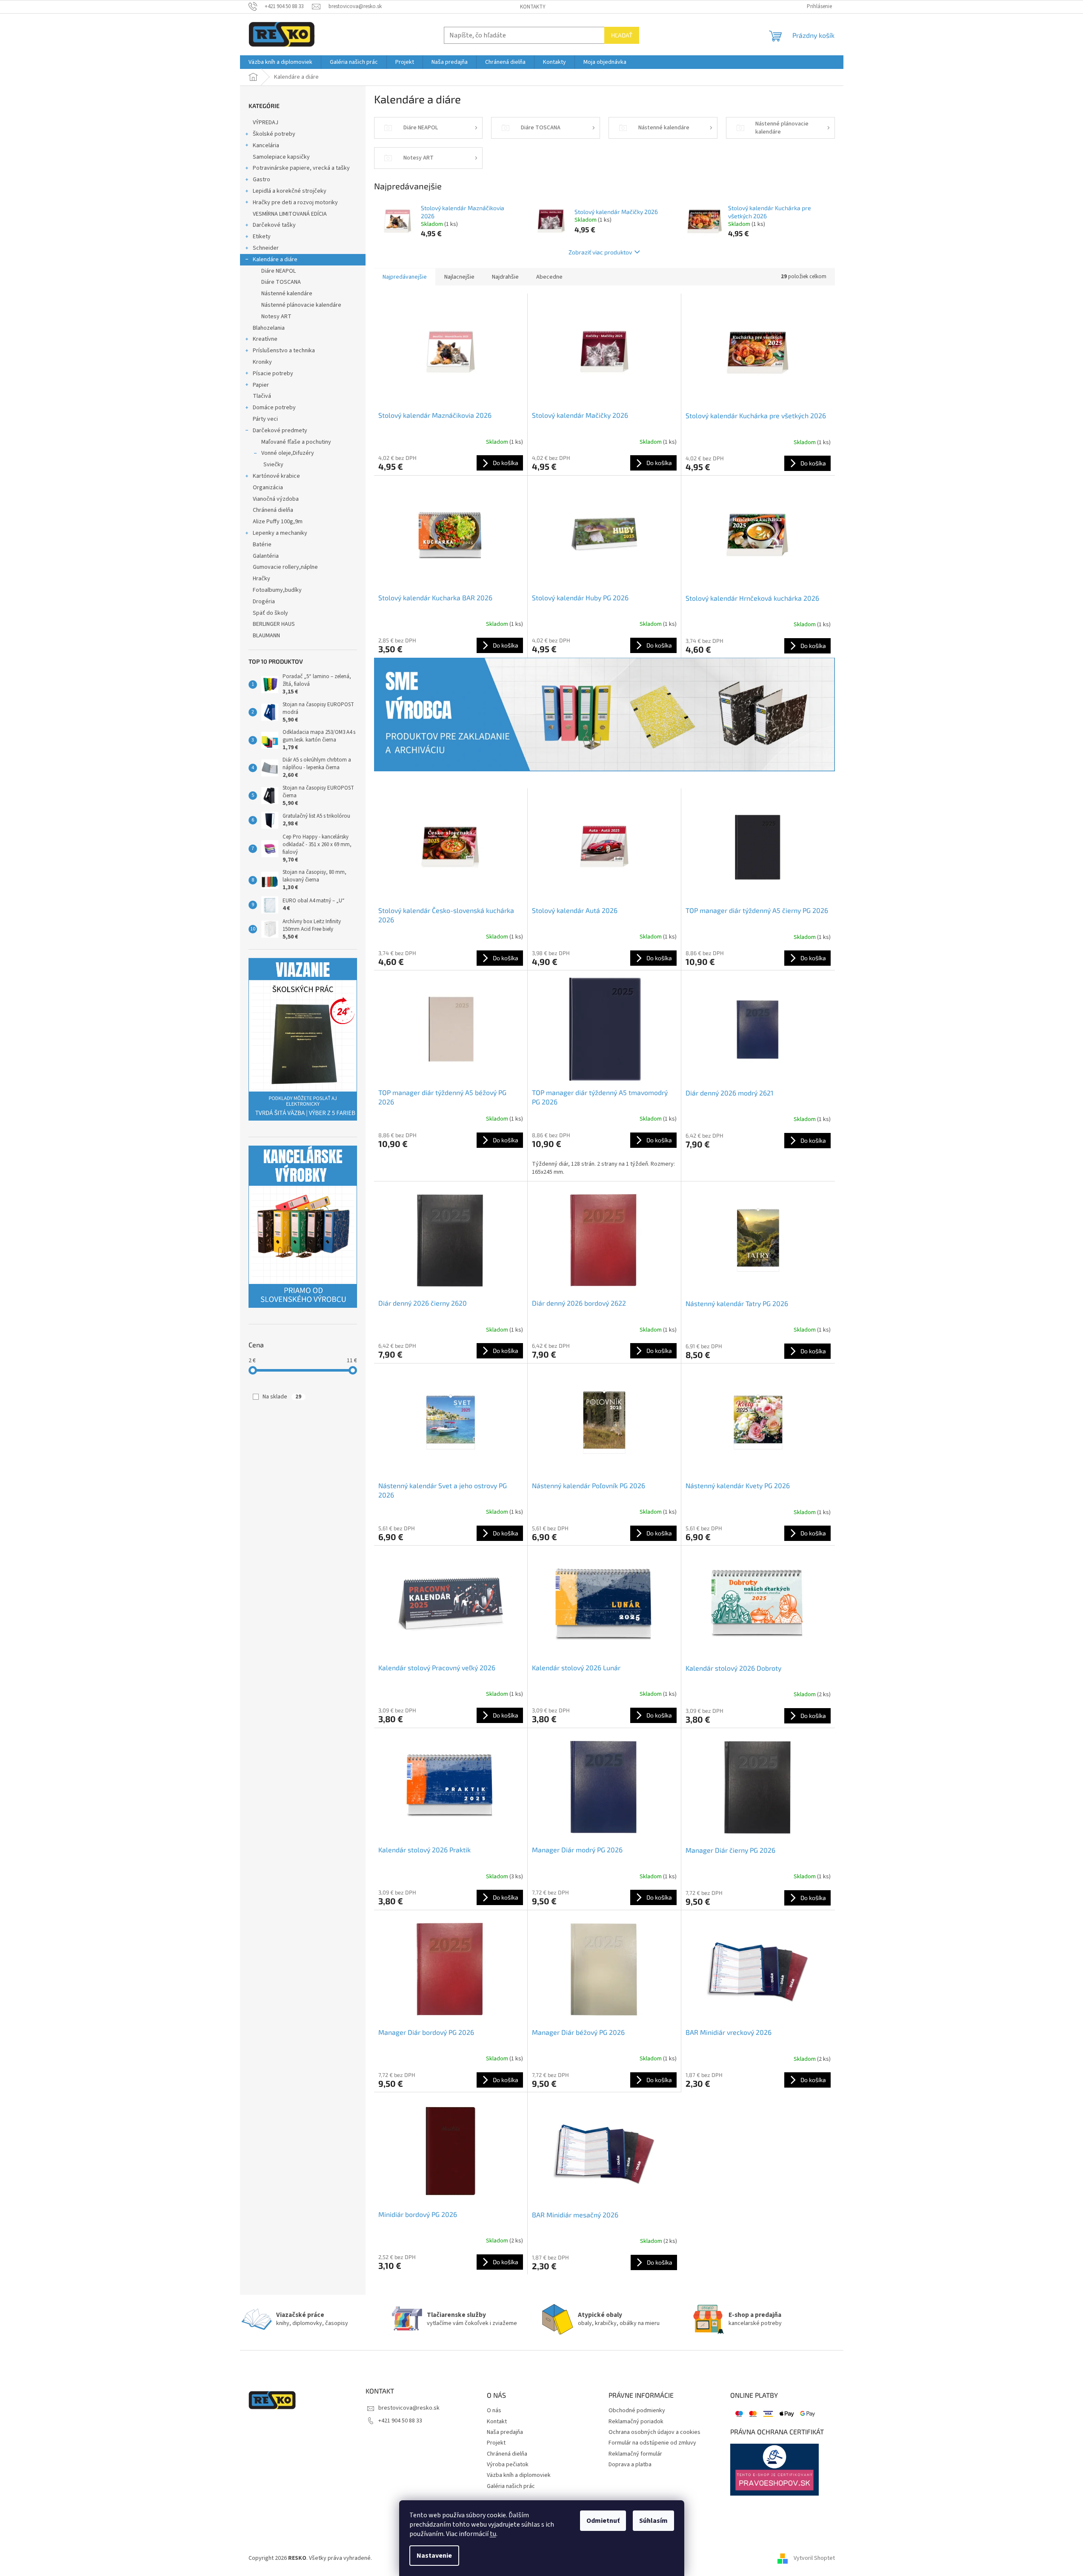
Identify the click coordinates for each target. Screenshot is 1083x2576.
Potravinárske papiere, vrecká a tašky (301, 168)
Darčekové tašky (274, 225)
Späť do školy (270, 613)
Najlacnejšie (459, 277)
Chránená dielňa (273, 510)
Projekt (496, 2443)
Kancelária (266, 145)
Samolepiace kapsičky (281, 157)
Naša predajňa (505, 2432)
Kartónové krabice (276, 476)
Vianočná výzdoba (276, 499)
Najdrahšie (505, 277)
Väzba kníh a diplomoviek (519, 2475)
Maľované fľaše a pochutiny (296, 442)
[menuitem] (280, 62)
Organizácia (268, 488)
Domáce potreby (274, 408)
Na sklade (282, 1397)
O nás (494, 2411)
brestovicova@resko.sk (409, 2408)
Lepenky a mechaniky (280, 533)
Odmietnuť (603, 2521)
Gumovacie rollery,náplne (285, 567)
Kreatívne (265, 339)
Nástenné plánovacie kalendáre (301, 305)
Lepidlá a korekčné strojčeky (290, 191)
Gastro (261, 180)
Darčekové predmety (280, 431)
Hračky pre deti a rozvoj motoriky (295, 203)
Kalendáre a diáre (275, 260)
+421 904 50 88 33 (400, 2421)
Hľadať (622, 35)
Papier (261, 385)
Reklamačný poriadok (636, 2422)
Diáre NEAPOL (279, 271)
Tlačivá (262, 396)
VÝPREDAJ (266, 123)
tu (493, 2534)
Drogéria (264, 602)
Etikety (262, 237)
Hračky (261, 579)
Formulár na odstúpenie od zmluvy (652, 2443)
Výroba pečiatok (508, 2465)
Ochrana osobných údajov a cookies (654, 2432)
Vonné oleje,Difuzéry (288, 453)
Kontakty (533, 7)
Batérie (262, 545)
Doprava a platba (630, 2465)
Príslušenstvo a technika (284, 351)
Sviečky (273, 465)
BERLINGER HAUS (274, 624)
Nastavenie (434, 2556)
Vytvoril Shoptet (814, 2559)
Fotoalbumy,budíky (277, 590)
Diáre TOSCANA (281, 282)
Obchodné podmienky (637, 2411)
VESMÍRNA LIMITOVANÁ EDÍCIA (290, 214)
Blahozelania (269, 328)
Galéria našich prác (511, 2486)
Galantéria (266, 556)
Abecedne (549, 277)
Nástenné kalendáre (287, 294)
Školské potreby (274, 134)
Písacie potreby (273, 374)
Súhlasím (653, 2521)
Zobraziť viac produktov (600, 252)
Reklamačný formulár (635, 2454)
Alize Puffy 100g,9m (278, 522)
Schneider (266, 248)
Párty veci (265, 419)
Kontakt (497, 2422)
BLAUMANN (266, 636)
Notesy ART (276, 317)
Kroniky (262, 362)
